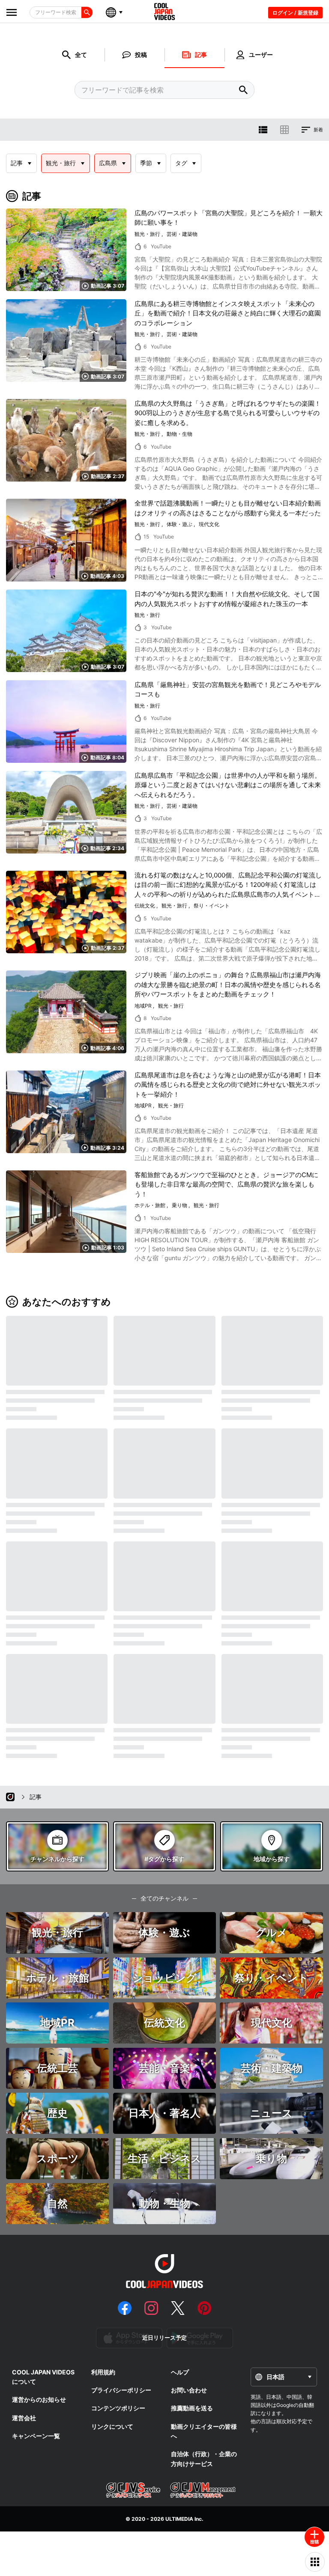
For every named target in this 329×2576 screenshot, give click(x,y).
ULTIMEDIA (179, 2519)
